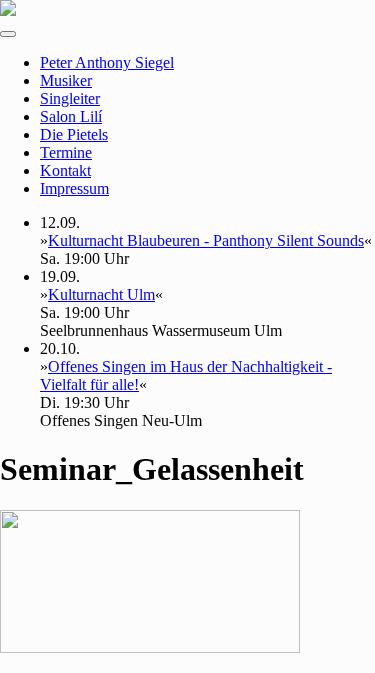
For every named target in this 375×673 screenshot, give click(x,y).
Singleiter (70, 98)
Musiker (66, 80)
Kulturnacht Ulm (101, 294)
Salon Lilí (71, 116)
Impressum (74, 188)
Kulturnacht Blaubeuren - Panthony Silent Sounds (206, 240)
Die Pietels (74, 134)
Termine (66, 152)
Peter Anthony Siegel (107, 62)
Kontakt (65, 170)
